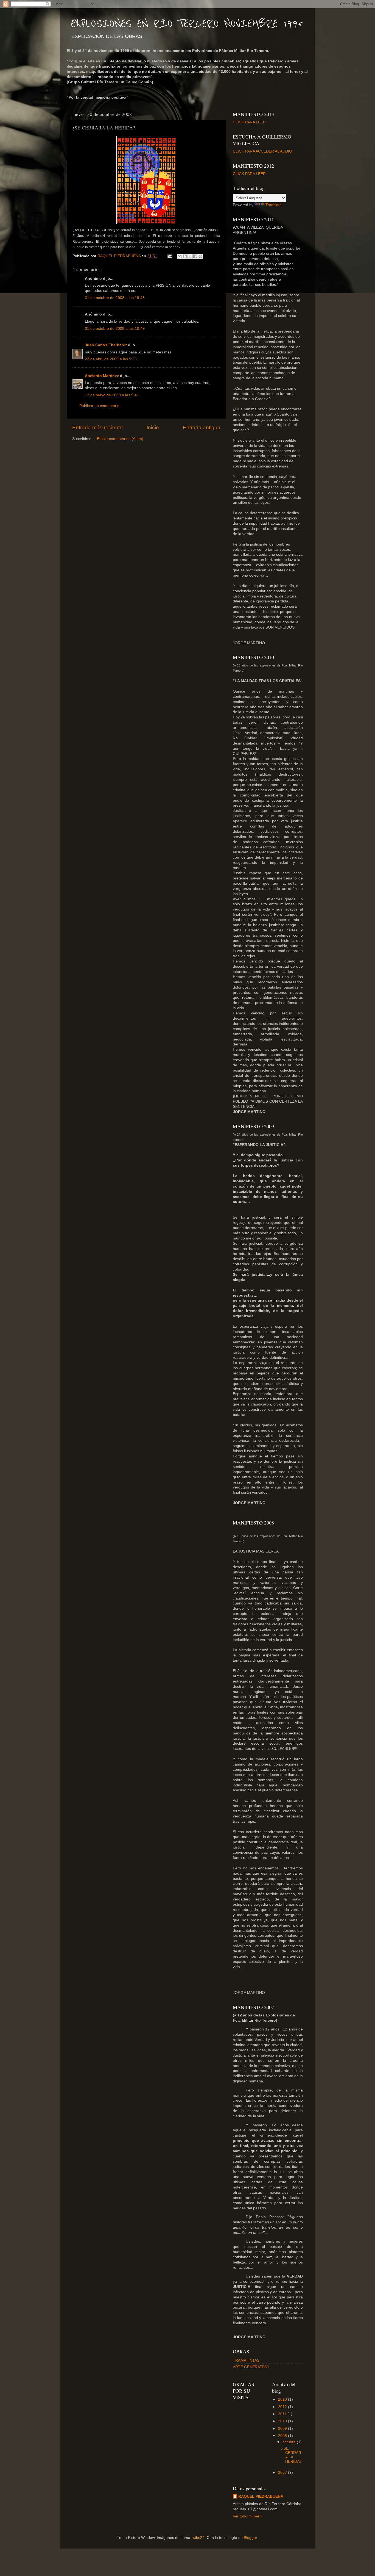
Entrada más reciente (97, 428)
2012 (283, 2407)
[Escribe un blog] (185, 256)
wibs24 (198, 2538)
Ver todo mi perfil (247, 2516)
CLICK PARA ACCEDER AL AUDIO (262, 151)
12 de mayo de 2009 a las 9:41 (112, 395)
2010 (283, 2421)
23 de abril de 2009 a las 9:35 (111, 359)
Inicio (153, 428)
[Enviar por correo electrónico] (180, 256)
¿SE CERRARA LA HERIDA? (291, 2455)
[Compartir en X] (190, 256)
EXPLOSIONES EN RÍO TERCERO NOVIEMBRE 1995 (187, 24)
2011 (283, 2414)
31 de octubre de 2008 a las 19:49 (115, 329)
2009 (283, 2429)
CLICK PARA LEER (249, 122)
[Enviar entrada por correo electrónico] (170, 256)
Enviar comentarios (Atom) (120, 439)
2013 (283, 2399)
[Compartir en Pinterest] (200, 256)
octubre (290, 2442)
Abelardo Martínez (102, 376)
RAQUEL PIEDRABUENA (261, 2496)
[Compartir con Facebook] (195, 256)
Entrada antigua (202, 428)
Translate (274, 205)
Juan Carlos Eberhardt (106, 345)
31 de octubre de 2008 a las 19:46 (115, 298)
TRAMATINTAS (246, 2360)
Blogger (250, 2538)
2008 (283, 2436)
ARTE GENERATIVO (251, 2367)
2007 (283, 2473)
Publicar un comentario (99, 406)
